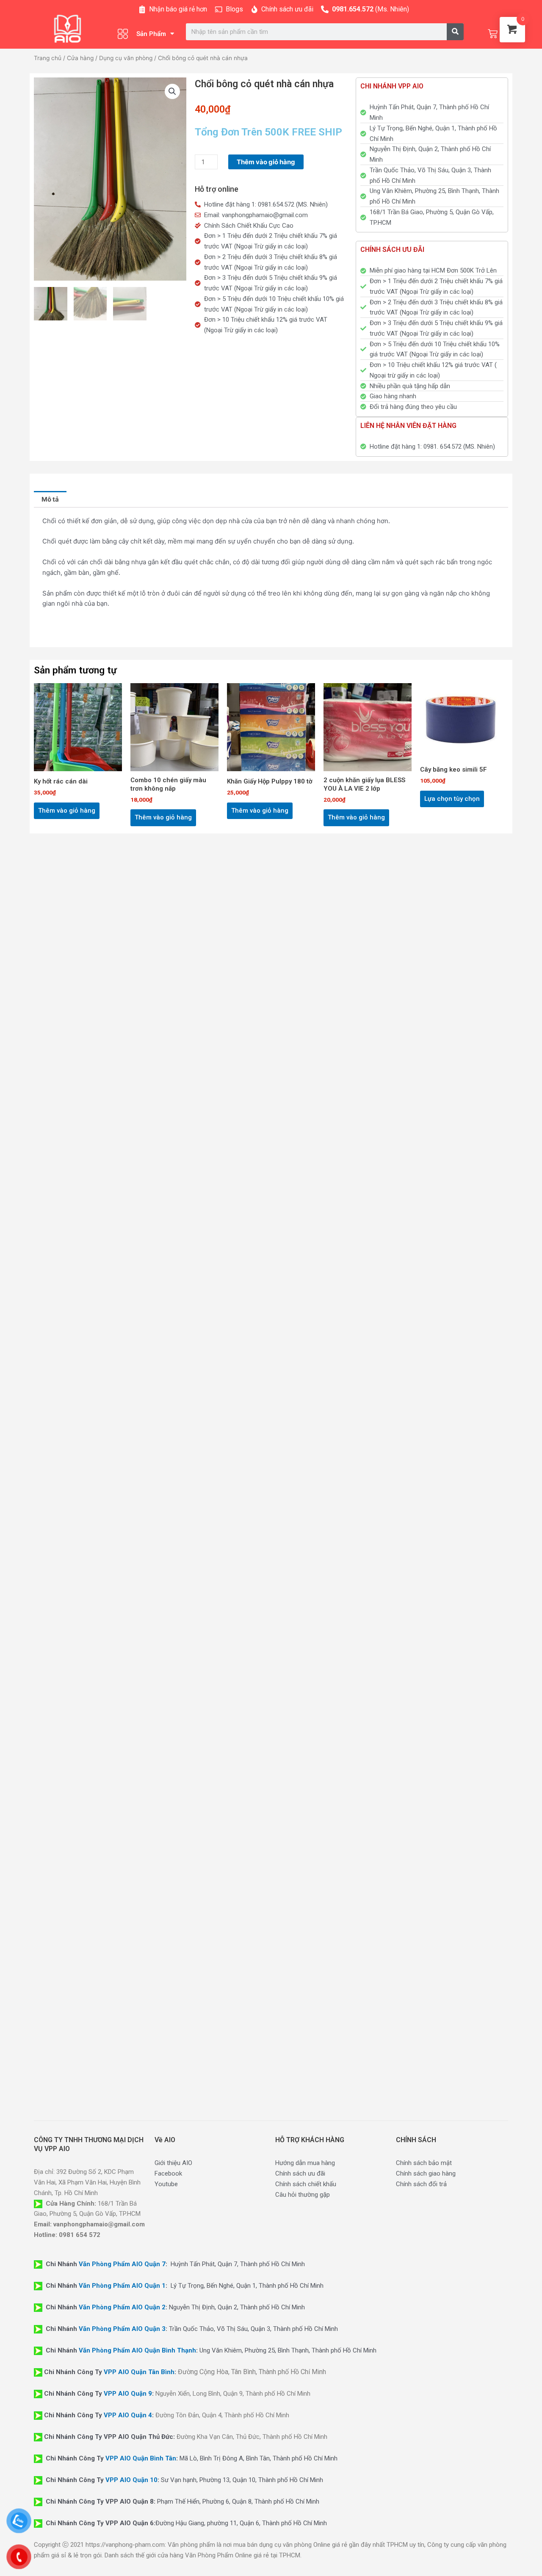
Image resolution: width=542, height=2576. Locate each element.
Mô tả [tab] (50, 499)
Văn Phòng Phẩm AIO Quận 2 (122, 2307)
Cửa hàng (80, 58)
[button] (172, 91)
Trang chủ (48, 58)
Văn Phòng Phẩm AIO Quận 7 (122, 2264)
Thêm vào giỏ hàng (266, 162)
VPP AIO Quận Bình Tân (141, 2458)
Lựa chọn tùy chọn (452, 799)
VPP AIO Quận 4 (128, 2415)
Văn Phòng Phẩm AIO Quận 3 (122, 2329)
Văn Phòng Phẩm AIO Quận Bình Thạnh (137, 2350)
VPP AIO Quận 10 (131, 2480)
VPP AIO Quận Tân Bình (139, 2372)
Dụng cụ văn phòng (126, 58)
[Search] (455, 32)
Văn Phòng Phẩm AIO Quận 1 (122, 2286)
